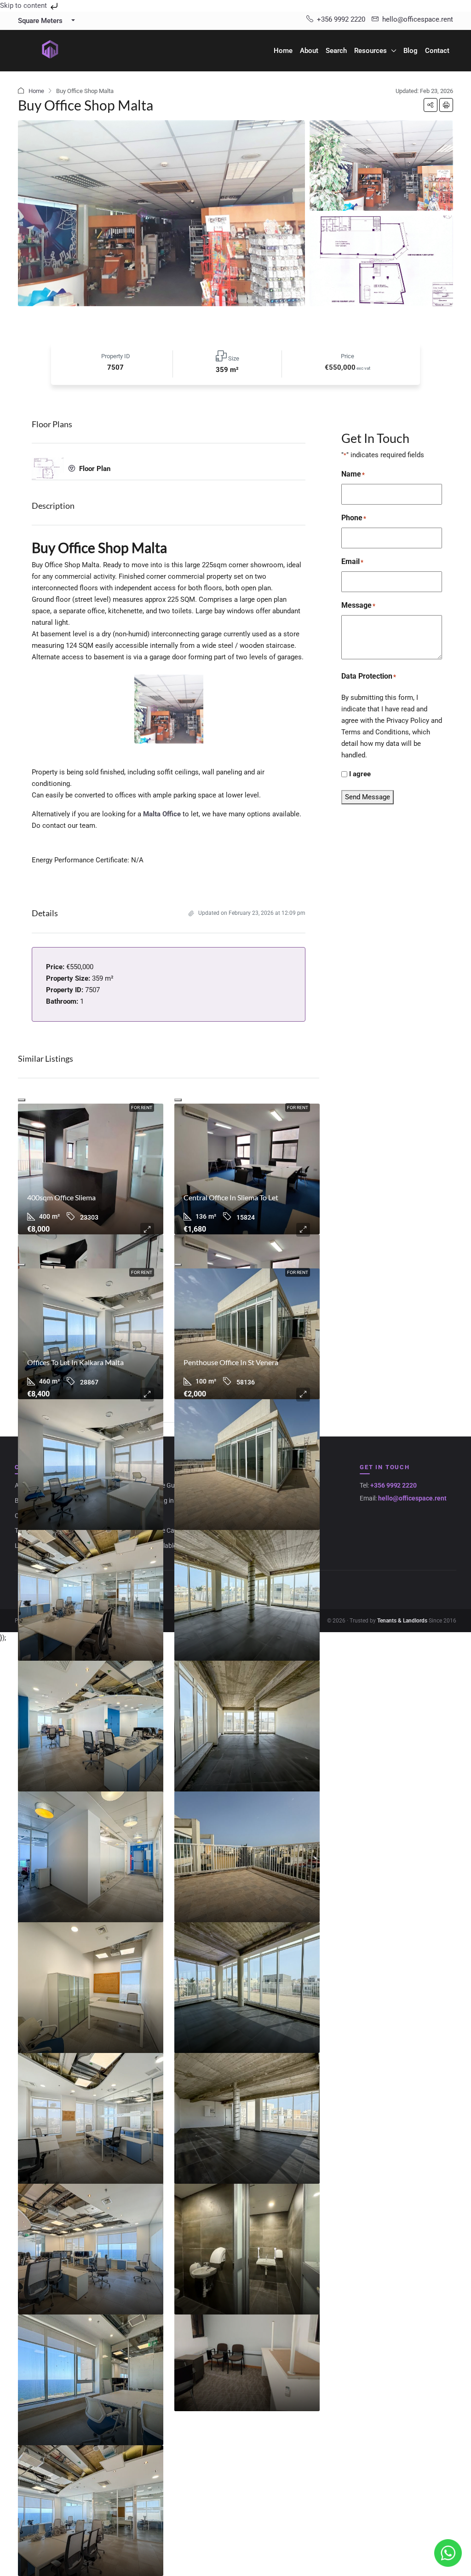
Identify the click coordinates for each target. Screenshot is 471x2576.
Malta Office (162, 814)
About (309, 51)
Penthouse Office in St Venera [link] (231, 1362)
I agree (360, 774)
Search (336, 51)
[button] (431, 105)
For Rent (142, 1108)
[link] (91, 1169)
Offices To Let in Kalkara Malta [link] (75, 1362)
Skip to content (24, 6)
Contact (437, 51)
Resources (370, 51)
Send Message (368, 797)
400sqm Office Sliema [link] (61, 1197)
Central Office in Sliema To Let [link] (231, 1197)
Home (283, 51)
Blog (411, 51)
